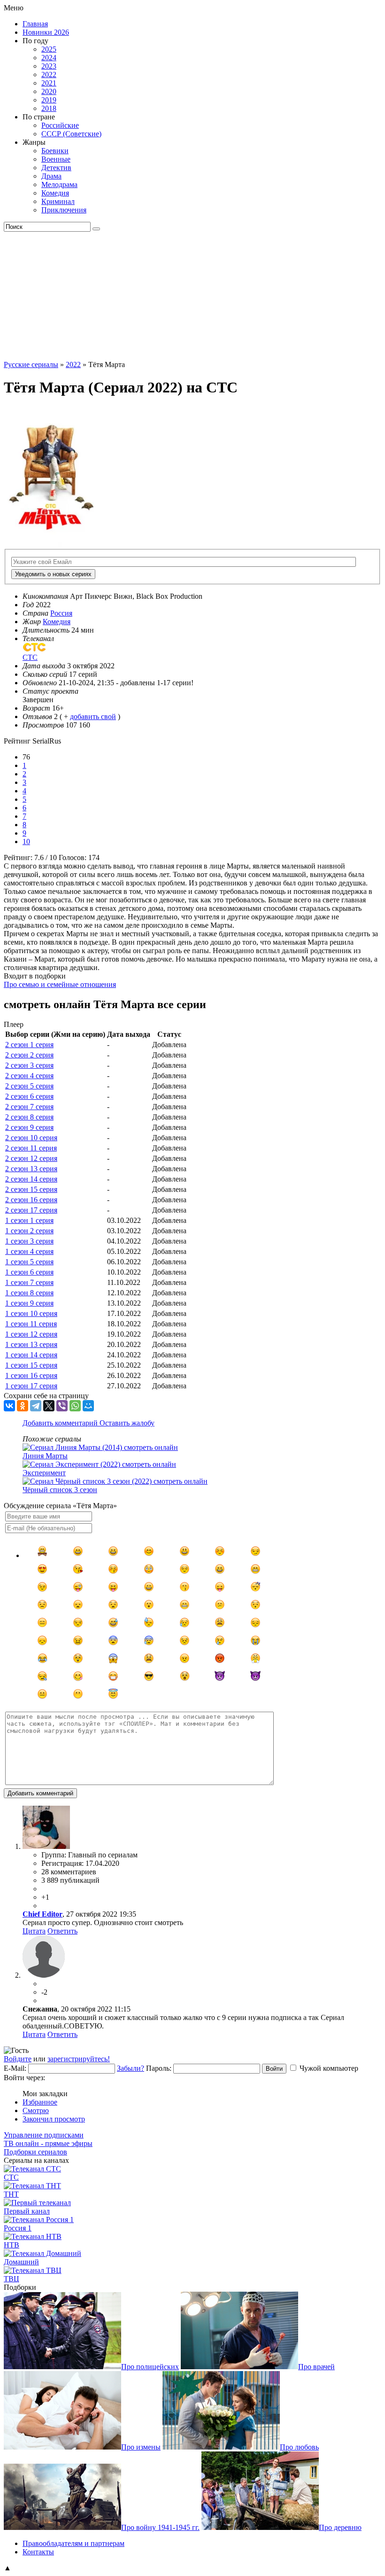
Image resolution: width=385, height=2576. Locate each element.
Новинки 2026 (46, 32)
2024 (49, 58)
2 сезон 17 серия (31, 1210)
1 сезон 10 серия (31, 1313)
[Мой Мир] (88, 1406)
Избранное (40, 2102)
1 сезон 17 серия (31, 1386)
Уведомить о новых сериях (53, 574)
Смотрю (36, 2110)
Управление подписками (44, 2135)
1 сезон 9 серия (29, 1303)
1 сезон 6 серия (29, 1272)
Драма (51, 176)
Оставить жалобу (127, 1423)
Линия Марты (45, 1456)
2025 (49, 49)
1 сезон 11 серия (31, 1324)
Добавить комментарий (61, 1423)
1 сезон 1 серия (29, 1220)
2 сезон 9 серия (29, 1127)
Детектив (56, 168)
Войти (274, 2069)
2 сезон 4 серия (29, 1076)
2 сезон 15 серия (31, 1189)
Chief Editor (42, 1914)
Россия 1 (18, 2228)
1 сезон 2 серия (29, 1231)
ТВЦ (12, 2279)
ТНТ (11, 2194)
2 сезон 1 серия (29, 1045)
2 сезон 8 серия (29, 1117)
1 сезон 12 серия (31, 1334)
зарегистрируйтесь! (79, 2059)
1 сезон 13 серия (31, 1344)
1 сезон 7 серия (29, 1282)
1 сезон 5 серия (29, 1262)
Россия (61, 613)
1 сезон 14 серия (31, 1355)
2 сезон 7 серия (29, 1107)
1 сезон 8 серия (29, 1293)
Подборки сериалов (35, 2152)
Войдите (18, 2059)
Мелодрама (59, 184)
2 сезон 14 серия (31, 1179)
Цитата (34, 1931)
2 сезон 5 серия (29, 1086)
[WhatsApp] (75, 1406)
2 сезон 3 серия (29, 1065)
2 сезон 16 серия (31, 1200)
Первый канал (27, 2211)
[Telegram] (36, 1406)
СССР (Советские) (71, 134)
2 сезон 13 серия (31, 1169)
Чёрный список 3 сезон (60, 1490)
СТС (11, 2177)
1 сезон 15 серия (31, 1365)
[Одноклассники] (23, 1406)
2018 (49, 108)
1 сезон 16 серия (31, 1375)
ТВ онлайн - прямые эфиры (48, 2143)
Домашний (21, 2262)
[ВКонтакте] (9, 1406)
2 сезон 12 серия (31, 1158)
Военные (56, 159)
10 (26, 842)
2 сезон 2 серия (29, 1055)
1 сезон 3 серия (29, 1241)
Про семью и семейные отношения (60, 984)
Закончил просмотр (54, 2119)
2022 (49, 74)
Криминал (58, 201)
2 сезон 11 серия (31, 1148)
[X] (49, 1406)
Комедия (55, 193)
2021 (49, 83)
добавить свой (93, 716)
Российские (60, 125)
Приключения (64, 210)
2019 (49, 100)
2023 (49, 66)
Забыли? (131, 2068)
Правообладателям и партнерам (73, 2543)
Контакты (38, 2552)
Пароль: (159, 2068)
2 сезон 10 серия (31, 1138)
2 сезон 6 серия (29, 1096)
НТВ (12, 2245)
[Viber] (62, 1406)
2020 (49, 91)
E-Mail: (15, 2068)
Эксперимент (44, 1473)
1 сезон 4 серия (29, 1251)
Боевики (55, 151)
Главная (35, 24)
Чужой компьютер (329, 2068)
